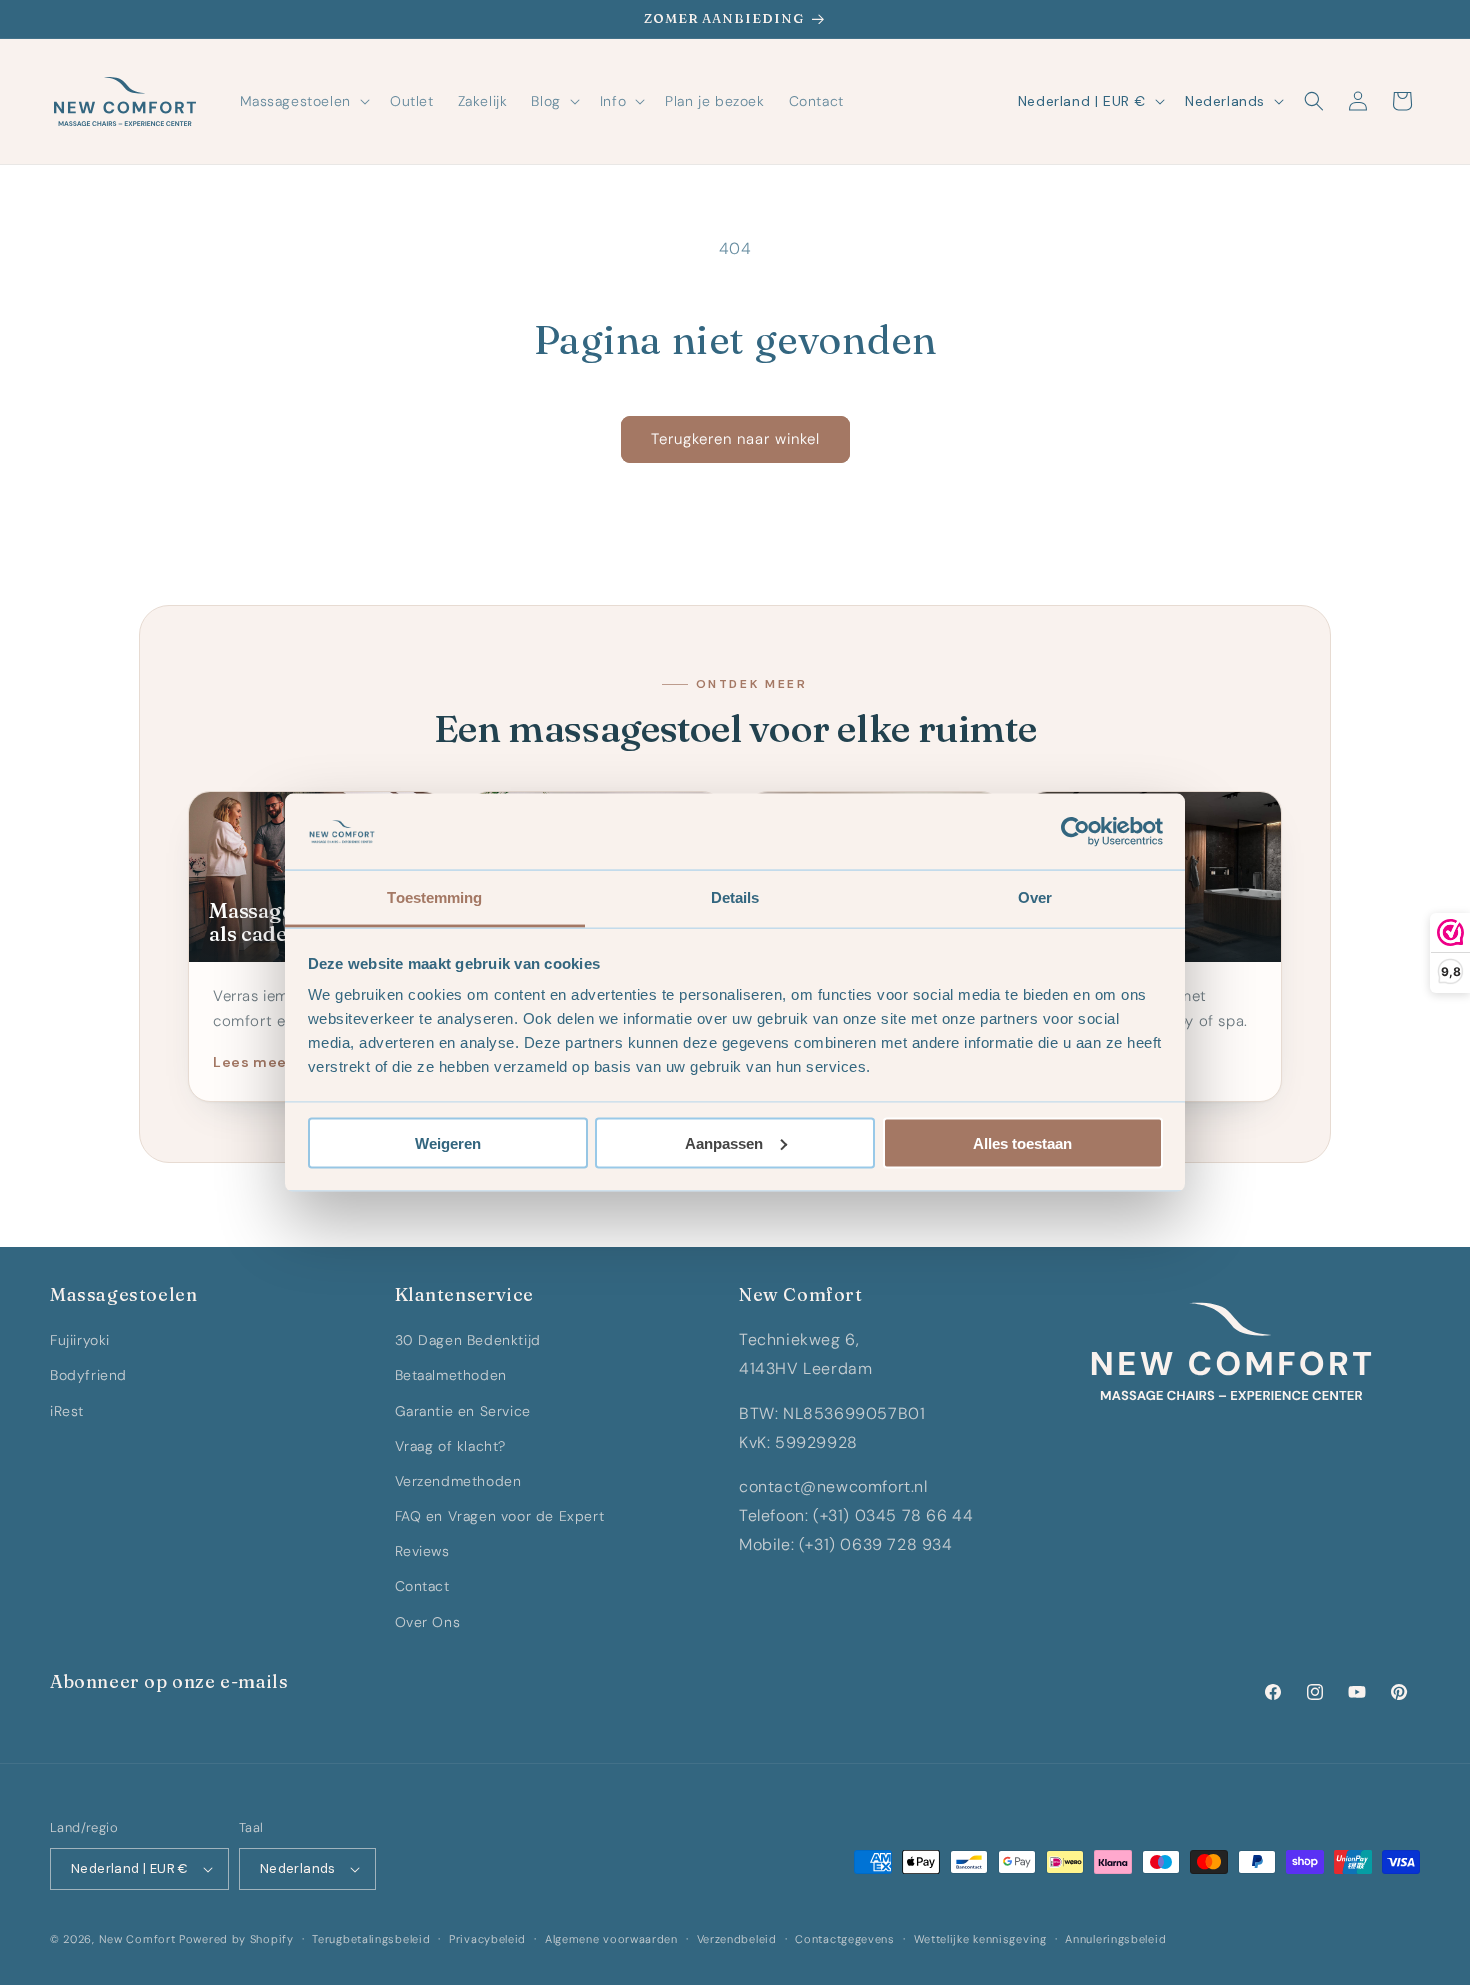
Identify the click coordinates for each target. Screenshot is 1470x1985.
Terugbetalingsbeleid (371, 1939)
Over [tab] (1035, 897)
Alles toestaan (1022, 1142)
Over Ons (428, 1622)
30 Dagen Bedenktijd (468, 1340)
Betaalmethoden (451, 1375)
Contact (422, 1586)
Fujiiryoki (80, 1340)
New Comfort (137, 1939)
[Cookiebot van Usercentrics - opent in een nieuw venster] (1075, 832)
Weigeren (448, 1142)
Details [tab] (735, 897)
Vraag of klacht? (451, 1446)
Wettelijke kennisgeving (980, 1939)
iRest (67, 1411)
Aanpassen (724, 1142)
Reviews (422, 1551)
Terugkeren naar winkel (735, 439)
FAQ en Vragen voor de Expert (500, 1516)
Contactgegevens (845, 1939)
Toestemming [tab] (434, 897)
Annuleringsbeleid (1115, 1939)
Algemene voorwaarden (611, 1939)
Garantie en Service (463, 1411)
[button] (303, 101)
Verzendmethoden (458, 1481)
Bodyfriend (88, 1375)
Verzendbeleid (737, 1939)
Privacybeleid (487, 1939)
